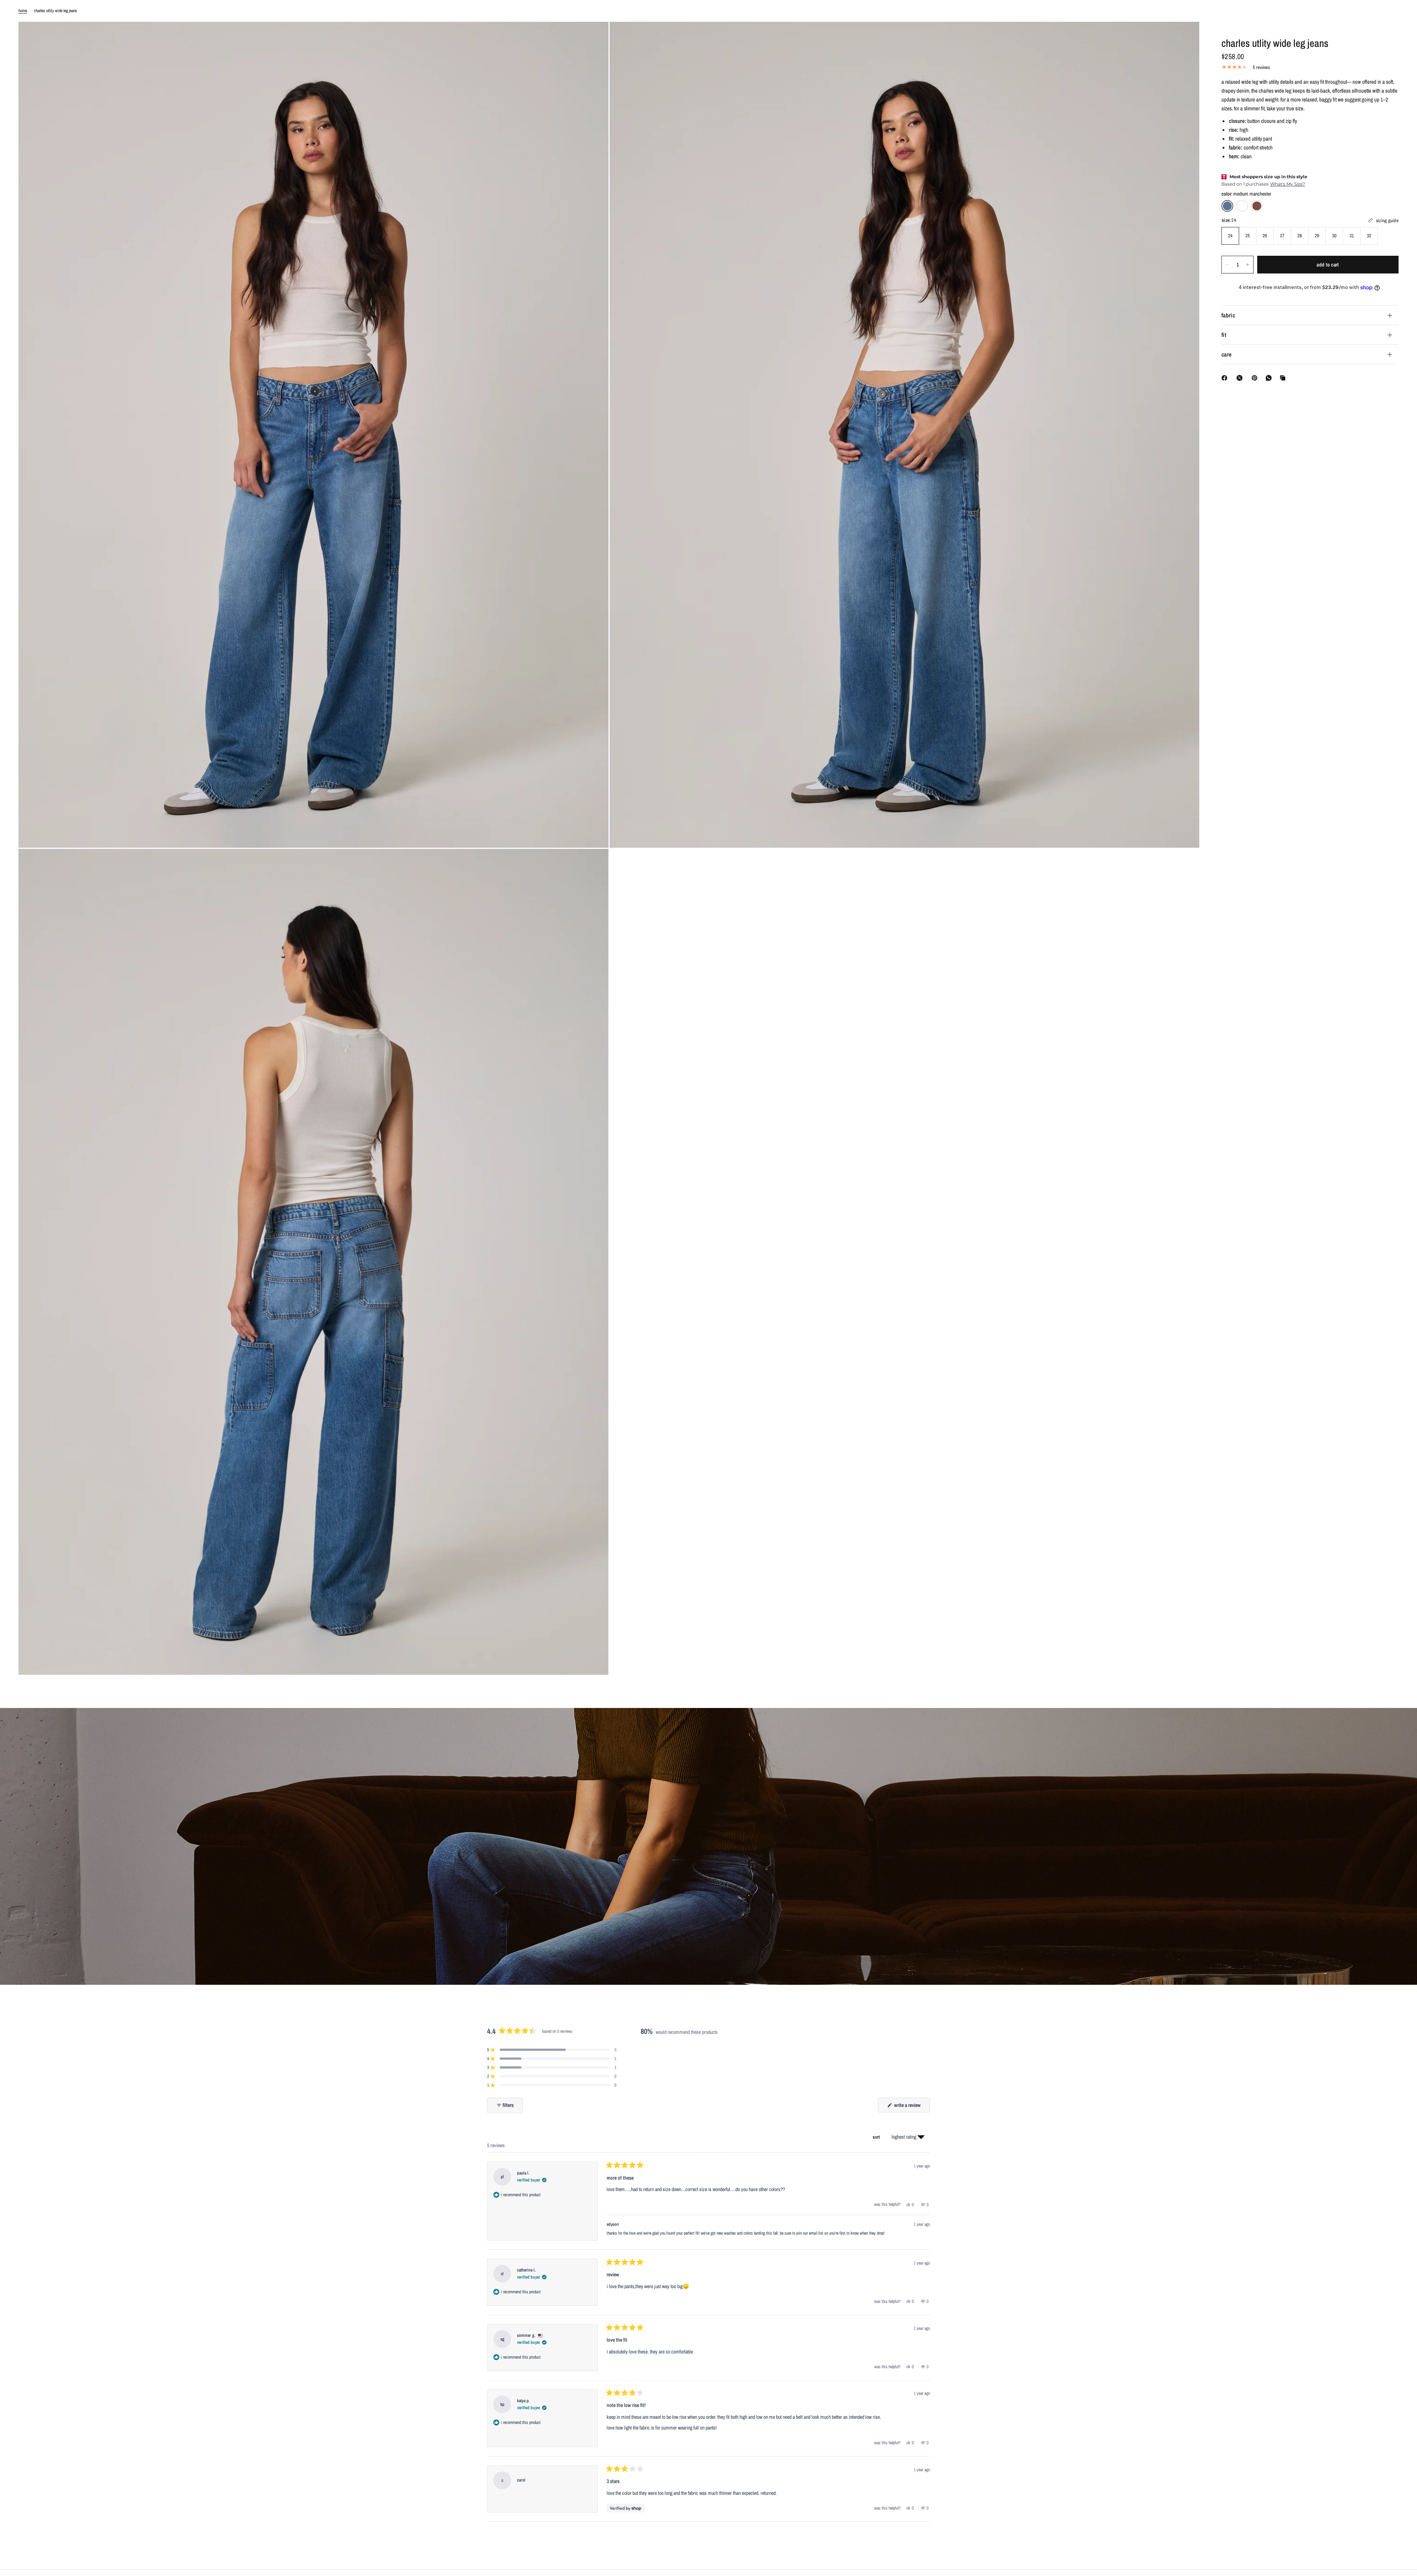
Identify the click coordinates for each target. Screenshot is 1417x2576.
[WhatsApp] (1270, 378)
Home (23, 11)
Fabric (1228, 315)
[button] (552, 2050)
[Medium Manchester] (1227, 206)
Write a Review (908, 2107)
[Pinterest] (1256, 378)
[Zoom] (593, 37)
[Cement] (1242, 206)
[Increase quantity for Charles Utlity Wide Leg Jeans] (1248, 265)
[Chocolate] (1257, 206)
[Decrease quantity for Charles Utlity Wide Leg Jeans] (1227, 265)
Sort (877, 2137)
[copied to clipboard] (1284, 378)
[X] (1241, 378)
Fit (1224, 335)
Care (1226, 354)
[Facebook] (1226, 378)
